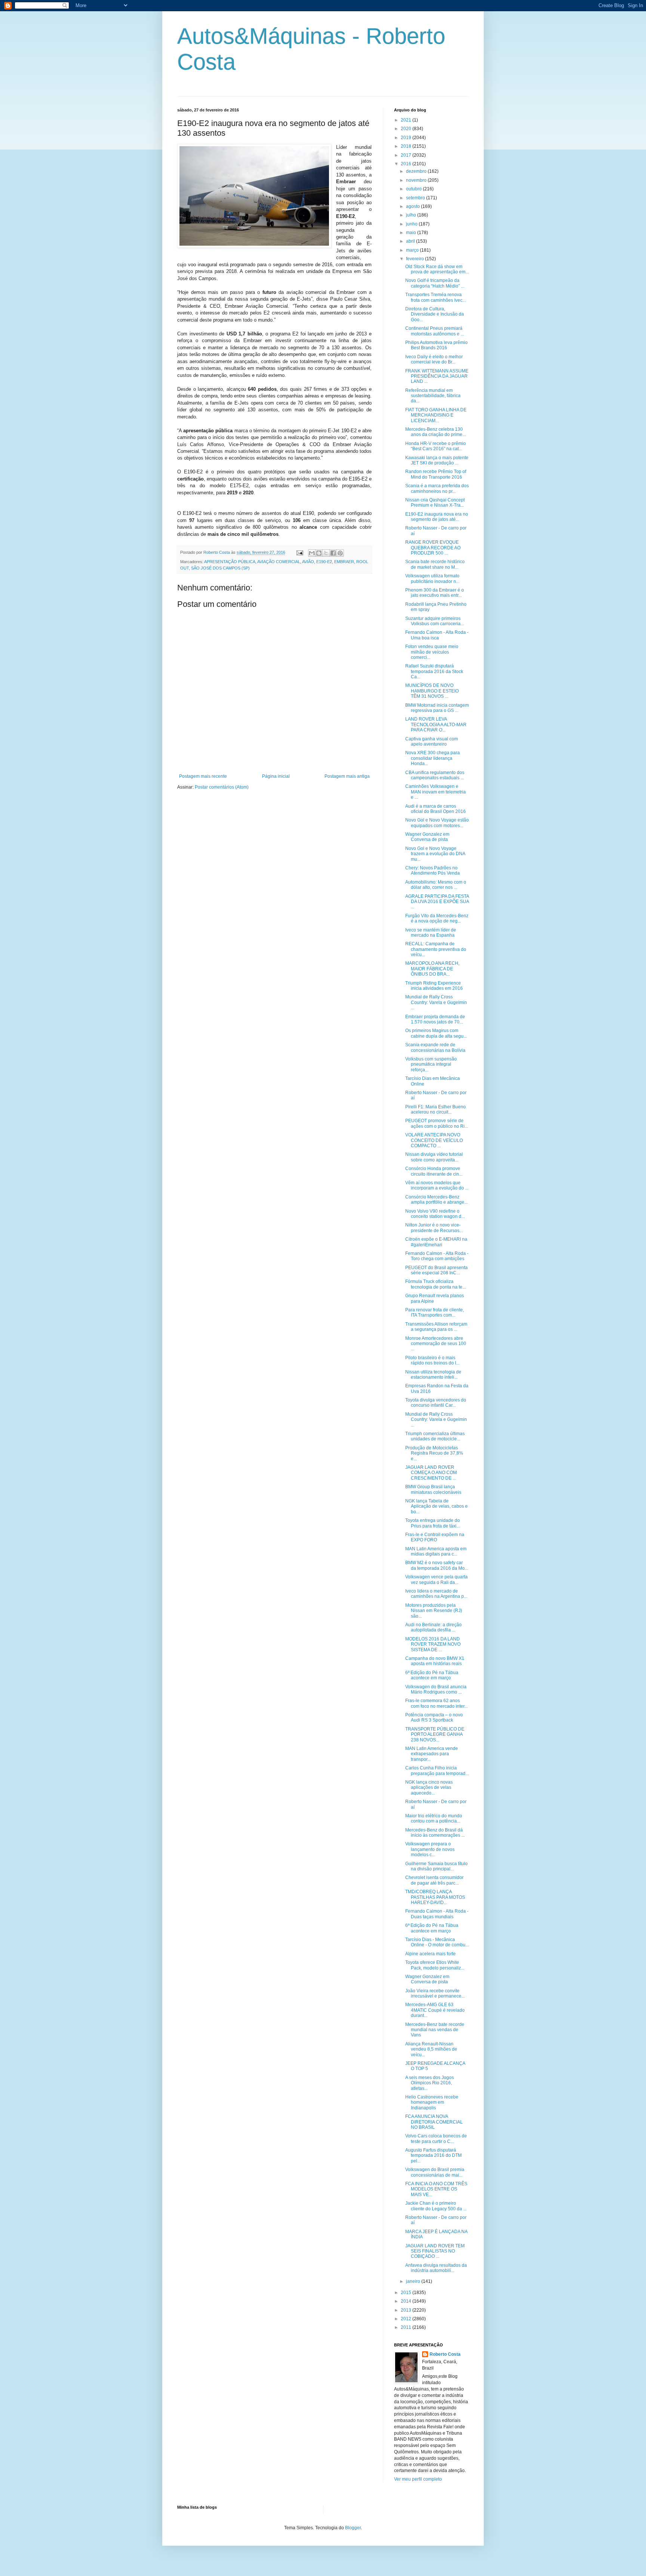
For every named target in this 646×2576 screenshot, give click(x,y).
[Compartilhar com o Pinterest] (340, 553)
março (413, 250)
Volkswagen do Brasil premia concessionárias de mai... (435, 2172)
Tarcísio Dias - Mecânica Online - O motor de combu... (437, 1942)
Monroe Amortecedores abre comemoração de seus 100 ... (436, 1344)
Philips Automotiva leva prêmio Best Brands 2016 (436, 345)
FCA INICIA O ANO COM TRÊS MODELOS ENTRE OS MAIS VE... (436, 2189)
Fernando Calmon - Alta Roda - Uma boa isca (437, 635)
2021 (407, 120)
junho (412, 224)
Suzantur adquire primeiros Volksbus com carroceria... (435, 621)
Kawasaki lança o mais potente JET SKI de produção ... (437, 460)
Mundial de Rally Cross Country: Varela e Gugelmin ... (436, 1002)
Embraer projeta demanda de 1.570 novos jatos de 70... (435, 1019)
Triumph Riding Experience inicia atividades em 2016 (434, 986)
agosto (413, 206)
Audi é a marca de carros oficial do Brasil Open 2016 (436, 809)
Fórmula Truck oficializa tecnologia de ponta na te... (436, 1284)
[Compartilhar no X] (326, 553)
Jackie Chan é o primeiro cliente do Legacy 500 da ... (436, 2206)
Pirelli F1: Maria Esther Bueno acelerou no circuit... (436, 1109)
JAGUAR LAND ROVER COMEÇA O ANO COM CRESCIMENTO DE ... (431, 1473)
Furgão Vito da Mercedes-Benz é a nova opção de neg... (437, 918)
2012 (407, 2319)
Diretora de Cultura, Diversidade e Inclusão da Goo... (435, 314)
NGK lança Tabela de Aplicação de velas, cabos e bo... (436, 1506)
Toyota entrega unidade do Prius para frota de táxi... (433, 1523)
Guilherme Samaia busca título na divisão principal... (436, 1866)
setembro (416, 198)
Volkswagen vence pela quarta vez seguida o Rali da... (436, 1579)
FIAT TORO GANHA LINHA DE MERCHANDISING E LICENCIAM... (436, 415)
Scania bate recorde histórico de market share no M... (435, 564)
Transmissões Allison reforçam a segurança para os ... (436, 1327)
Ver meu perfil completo (418, 2479)
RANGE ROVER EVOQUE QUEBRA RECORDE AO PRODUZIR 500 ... (433, 548)
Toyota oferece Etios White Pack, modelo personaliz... (435, 1965)
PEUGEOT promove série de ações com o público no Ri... (437, 1123)
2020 (407, 129)
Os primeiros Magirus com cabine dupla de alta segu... (436, 1033)
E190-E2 (324, 562)
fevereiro (416, 259)
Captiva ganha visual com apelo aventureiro (432, 742)
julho (412, 215)
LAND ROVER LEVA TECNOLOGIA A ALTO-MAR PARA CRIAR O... (436, 724)
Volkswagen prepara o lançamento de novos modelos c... (430, 1849)
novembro (417, 180)
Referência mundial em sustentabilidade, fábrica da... (433, 396)
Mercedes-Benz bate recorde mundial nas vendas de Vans (435, 2030)
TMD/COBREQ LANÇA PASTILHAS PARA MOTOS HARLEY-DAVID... (435, 1897)
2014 (407, 2301)
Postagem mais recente (203, 776)
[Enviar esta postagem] (299, 552)
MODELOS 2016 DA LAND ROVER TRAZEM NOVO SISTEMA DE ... (433, 1644)
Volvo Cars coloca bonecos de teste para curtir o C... (436, 2139)
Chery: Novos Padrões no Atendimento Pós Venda (433, 871)
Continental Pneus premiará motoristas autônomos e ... (435, 331)
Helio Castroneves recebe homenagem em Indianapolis (432, 2102)
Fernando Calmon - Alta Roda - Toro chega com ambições (437, 1256)
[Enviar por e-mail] (312, 553)
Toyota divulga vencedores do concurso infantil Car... (436, 1403)
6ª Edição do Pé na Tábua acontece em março (432, 1675)
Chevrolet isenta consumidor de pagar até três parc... (434, 1880)
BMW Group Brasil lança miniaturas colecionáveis (433, 1489)
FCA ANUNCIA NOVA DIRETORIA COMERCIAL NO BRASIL (434, 2122)
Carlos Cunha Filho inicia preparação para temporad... (437, 1771)
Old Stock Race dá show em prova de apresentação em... (437, 269)
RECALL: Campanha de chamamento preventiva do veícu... (436, 949)
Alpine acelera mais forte (430, 1954)
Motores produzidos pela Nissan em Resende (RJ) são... (434, 1611)
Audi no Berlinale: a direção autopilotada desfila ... (433, 1627)
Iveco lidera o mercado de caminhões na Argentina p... (436, 1594)
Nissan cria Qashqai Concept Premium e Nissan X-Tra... (435, 503)
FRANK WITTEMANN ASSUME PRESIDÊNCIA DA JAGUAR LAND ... (437, 376)
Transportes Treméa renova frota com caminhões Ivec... (436, 297)
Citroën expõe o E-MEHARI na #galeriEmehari (436, 1242)
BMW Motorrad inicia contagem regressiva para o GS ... (437, 708)
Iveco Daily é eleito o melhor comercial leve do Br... (434, 359)
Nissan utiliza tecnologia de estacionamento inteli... (433, 1375)
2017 (407, 155)
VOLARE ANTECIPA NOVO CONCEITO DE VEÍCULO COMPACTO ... (434, 1140)
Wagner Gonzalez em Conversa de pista (427, 837)
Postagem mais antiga (347, 776)
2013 (407, 2310)
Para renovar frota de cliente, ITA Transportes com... (435, 1312)
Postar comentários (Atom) (222, 787)
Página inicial (276, 776)
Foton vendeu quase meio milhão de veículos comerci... (432, 652)
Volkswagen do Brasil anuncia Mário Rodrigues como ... (436, 1689)
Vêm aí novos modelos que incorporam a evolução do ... (437, 1185)
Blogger (353, 2528)
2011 (407, 2327)
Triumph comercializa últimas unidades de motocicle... (435, 1436)
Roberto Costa (445, 2354)
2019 (407, 138)
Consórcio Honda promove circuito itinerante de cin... (434, 1171)
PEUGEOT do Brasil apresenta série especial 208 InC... (436, 1270)
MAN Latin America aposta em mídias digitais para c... (436, 1551)
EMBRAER (344, 562)
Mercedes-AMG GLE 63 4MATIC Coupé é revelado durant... (435, 2010)
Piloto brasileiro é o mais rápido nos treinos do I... (432, 1360)
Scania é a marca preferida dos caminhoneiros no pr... (437, 488)
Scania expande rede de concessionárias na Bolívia (435, 1047)
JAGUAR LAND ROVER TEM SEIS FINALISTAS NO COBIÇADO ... (435, 2251)
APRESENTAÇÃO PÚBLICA (230, 562)
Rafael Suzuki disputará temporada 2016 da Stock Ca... (434, 671)
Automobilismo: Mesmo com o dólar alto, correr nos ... (436, 885)
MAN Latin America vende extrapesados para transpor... (432, 1754)
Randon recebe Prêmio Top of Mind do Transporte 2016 (436, 474)
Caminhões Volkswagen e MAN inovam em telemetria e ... (436, 792)
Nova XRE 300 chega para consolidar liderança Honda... (433, 758)
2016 (407, 164)
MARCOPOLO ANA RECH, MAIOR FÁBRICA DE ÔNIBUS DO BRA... (432, 969)
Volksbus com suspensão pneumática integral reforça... (431, 1064)
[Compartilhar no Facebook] (333, 553)
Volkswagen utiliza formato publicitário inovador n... (432, 578)
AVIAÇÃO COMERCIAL (279, 562)
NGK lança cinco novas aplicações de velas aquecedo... (429, 1788)
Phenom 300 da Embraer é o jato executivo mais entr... (435, 593)
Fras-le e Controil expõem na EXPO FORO (435, 1537)
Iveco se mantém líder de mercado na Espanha (431, 933)
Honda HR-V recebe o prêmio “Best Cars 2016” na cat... (436, 446)
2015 (407, 2293)
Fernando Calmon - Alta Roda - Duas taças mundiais (437, 1914)
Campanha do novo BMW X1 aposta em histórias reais (435, 1661)
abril (411, 241)
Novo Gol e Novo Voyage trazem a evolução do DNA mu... (435, 854)
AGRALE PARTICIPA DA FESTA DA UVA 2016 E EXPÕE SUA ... (437, 902)
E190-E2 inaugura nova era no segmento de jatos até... (437, 517)
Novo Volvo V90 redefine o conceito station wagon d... (435, 1214)
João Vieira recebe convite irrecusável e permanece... (435, 1993)
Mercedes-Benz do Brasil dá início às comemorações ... (435, 1833)
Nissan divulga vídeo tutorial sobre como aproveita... (434, 1157)
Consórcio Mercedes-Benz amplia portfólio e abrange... (436, 1200)
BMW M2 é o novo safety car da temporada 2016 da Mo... (437, 1565)
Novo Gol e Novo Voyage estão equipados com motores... (437, 823)
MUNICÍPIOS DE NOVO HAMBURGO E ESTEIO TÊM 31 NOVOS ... (432, 691)
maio (412, 233)
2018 (407, 146)
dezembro (417, 171)
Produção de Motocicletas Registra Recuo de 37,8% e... (434, 1453)
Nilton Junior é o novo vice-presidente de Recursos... (434, 1228)
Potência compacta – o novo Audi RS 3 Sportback (434, 1717)
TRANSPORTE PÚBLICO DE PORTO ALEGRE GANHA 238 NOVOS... (435, 1734)
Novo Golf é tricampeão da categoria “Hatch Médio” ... (435, 283)
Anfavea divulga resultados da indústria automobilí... (436, 2268)
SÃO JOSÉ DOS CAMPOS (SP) (220, 568)
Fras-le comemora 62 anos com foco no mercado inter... (436, 1703)
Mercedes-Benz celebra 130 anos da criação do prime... (436, 432)
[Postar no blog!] (319, 553)
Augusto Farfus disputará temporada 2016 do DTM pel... (433, 2156)
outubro (414, 189)
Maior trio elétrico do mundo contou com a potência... (434, 1818)
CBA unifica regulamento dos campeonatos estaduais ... (435, 775)
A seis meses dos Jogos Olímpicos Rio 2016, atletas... (430, 2083)
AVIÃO (308, 562)
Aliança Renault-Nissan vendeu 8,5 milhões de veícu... (431, 2049)
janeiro (414, 2281)
